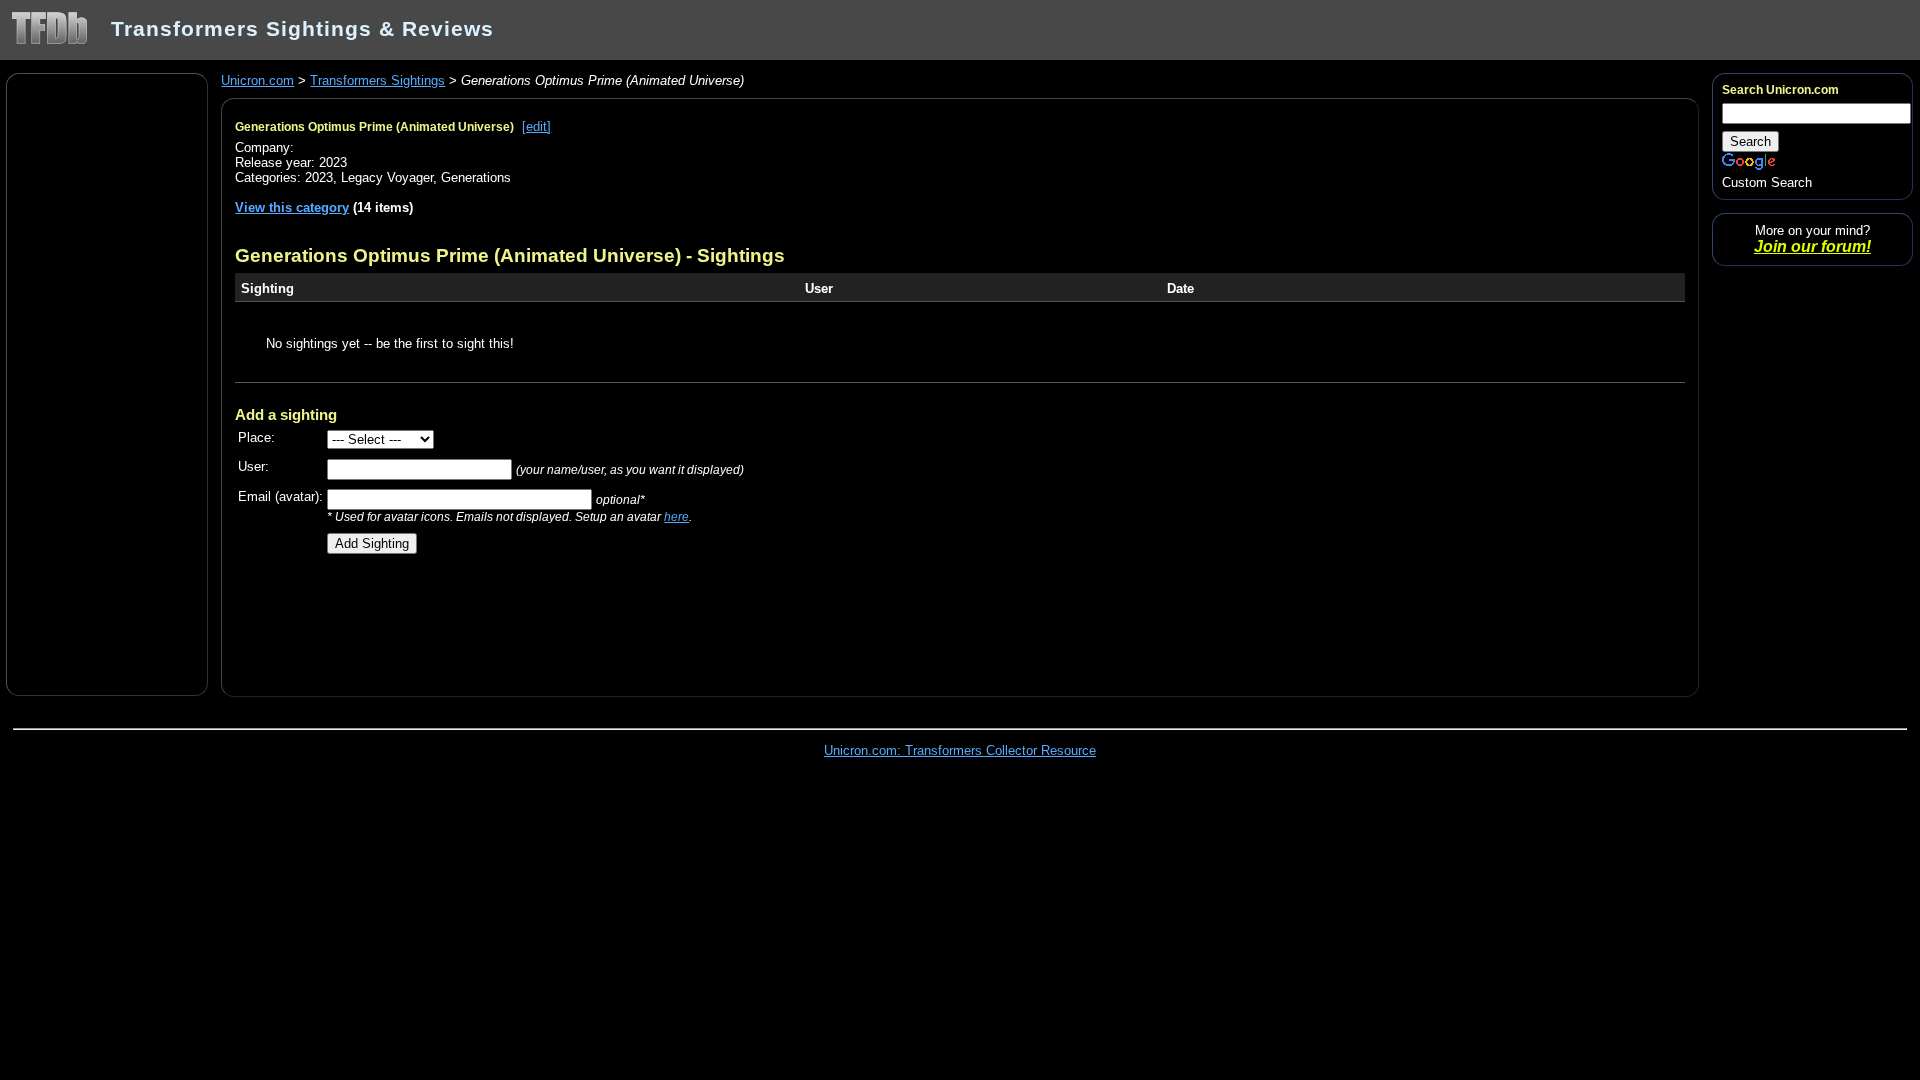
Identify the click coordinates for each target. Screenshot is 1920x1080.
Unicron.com (257, 80)
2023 (319, 177)
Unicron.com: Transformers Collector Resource (960, 750)
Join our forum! (1812, 246)
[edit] (536, 126)
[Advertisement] (107, 383)
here (676, 516)
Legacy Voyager (387, 177)
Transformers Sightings (377, 80)
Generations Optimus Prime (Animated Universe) (374, 127)
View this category (292, 207)
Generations (476, 177)
